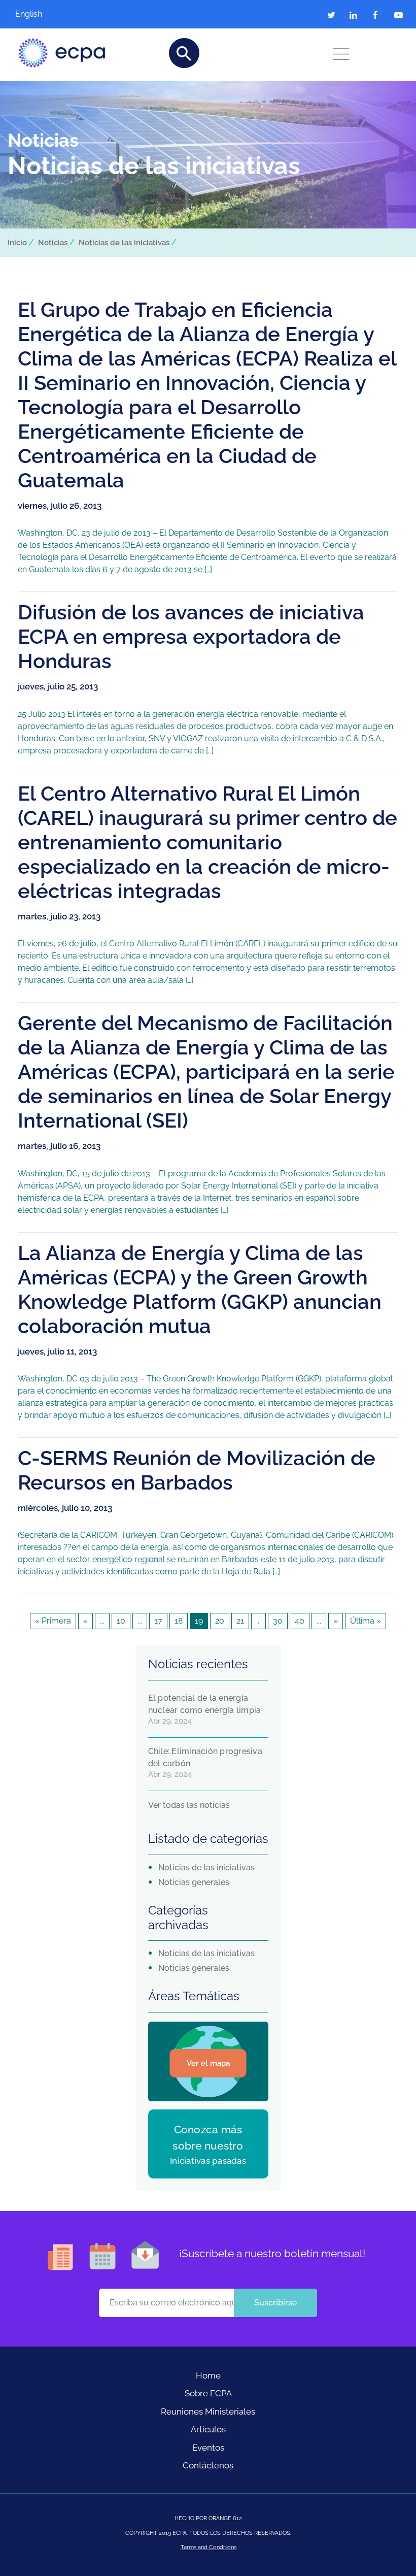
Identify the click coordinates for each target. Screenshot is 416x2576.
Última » (366, 1621)
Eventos (208, 2448)
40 (300, 1621)
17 (158, 1621)
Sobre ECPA (208, 2393)
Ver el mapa (208, 2063)
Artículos (208, 2429)
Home (208, 2375)
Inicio (17, 243)
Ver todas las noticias (189, 1805)
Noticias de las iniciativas (124, 243)
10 (121, 1621)
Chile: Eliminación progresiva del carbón (205, 1757)
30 (278, 1621)
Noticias (53, 243)
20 (220, 1621)
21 (240, 1621)
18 (179, 1621)
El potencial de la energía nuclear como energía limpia (205, 1704)
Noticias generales (194, 1882)
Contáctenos (208, 2465)
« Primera (53, 1621)
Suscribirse (275, 2303)
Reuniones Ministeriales (208, 2412)
